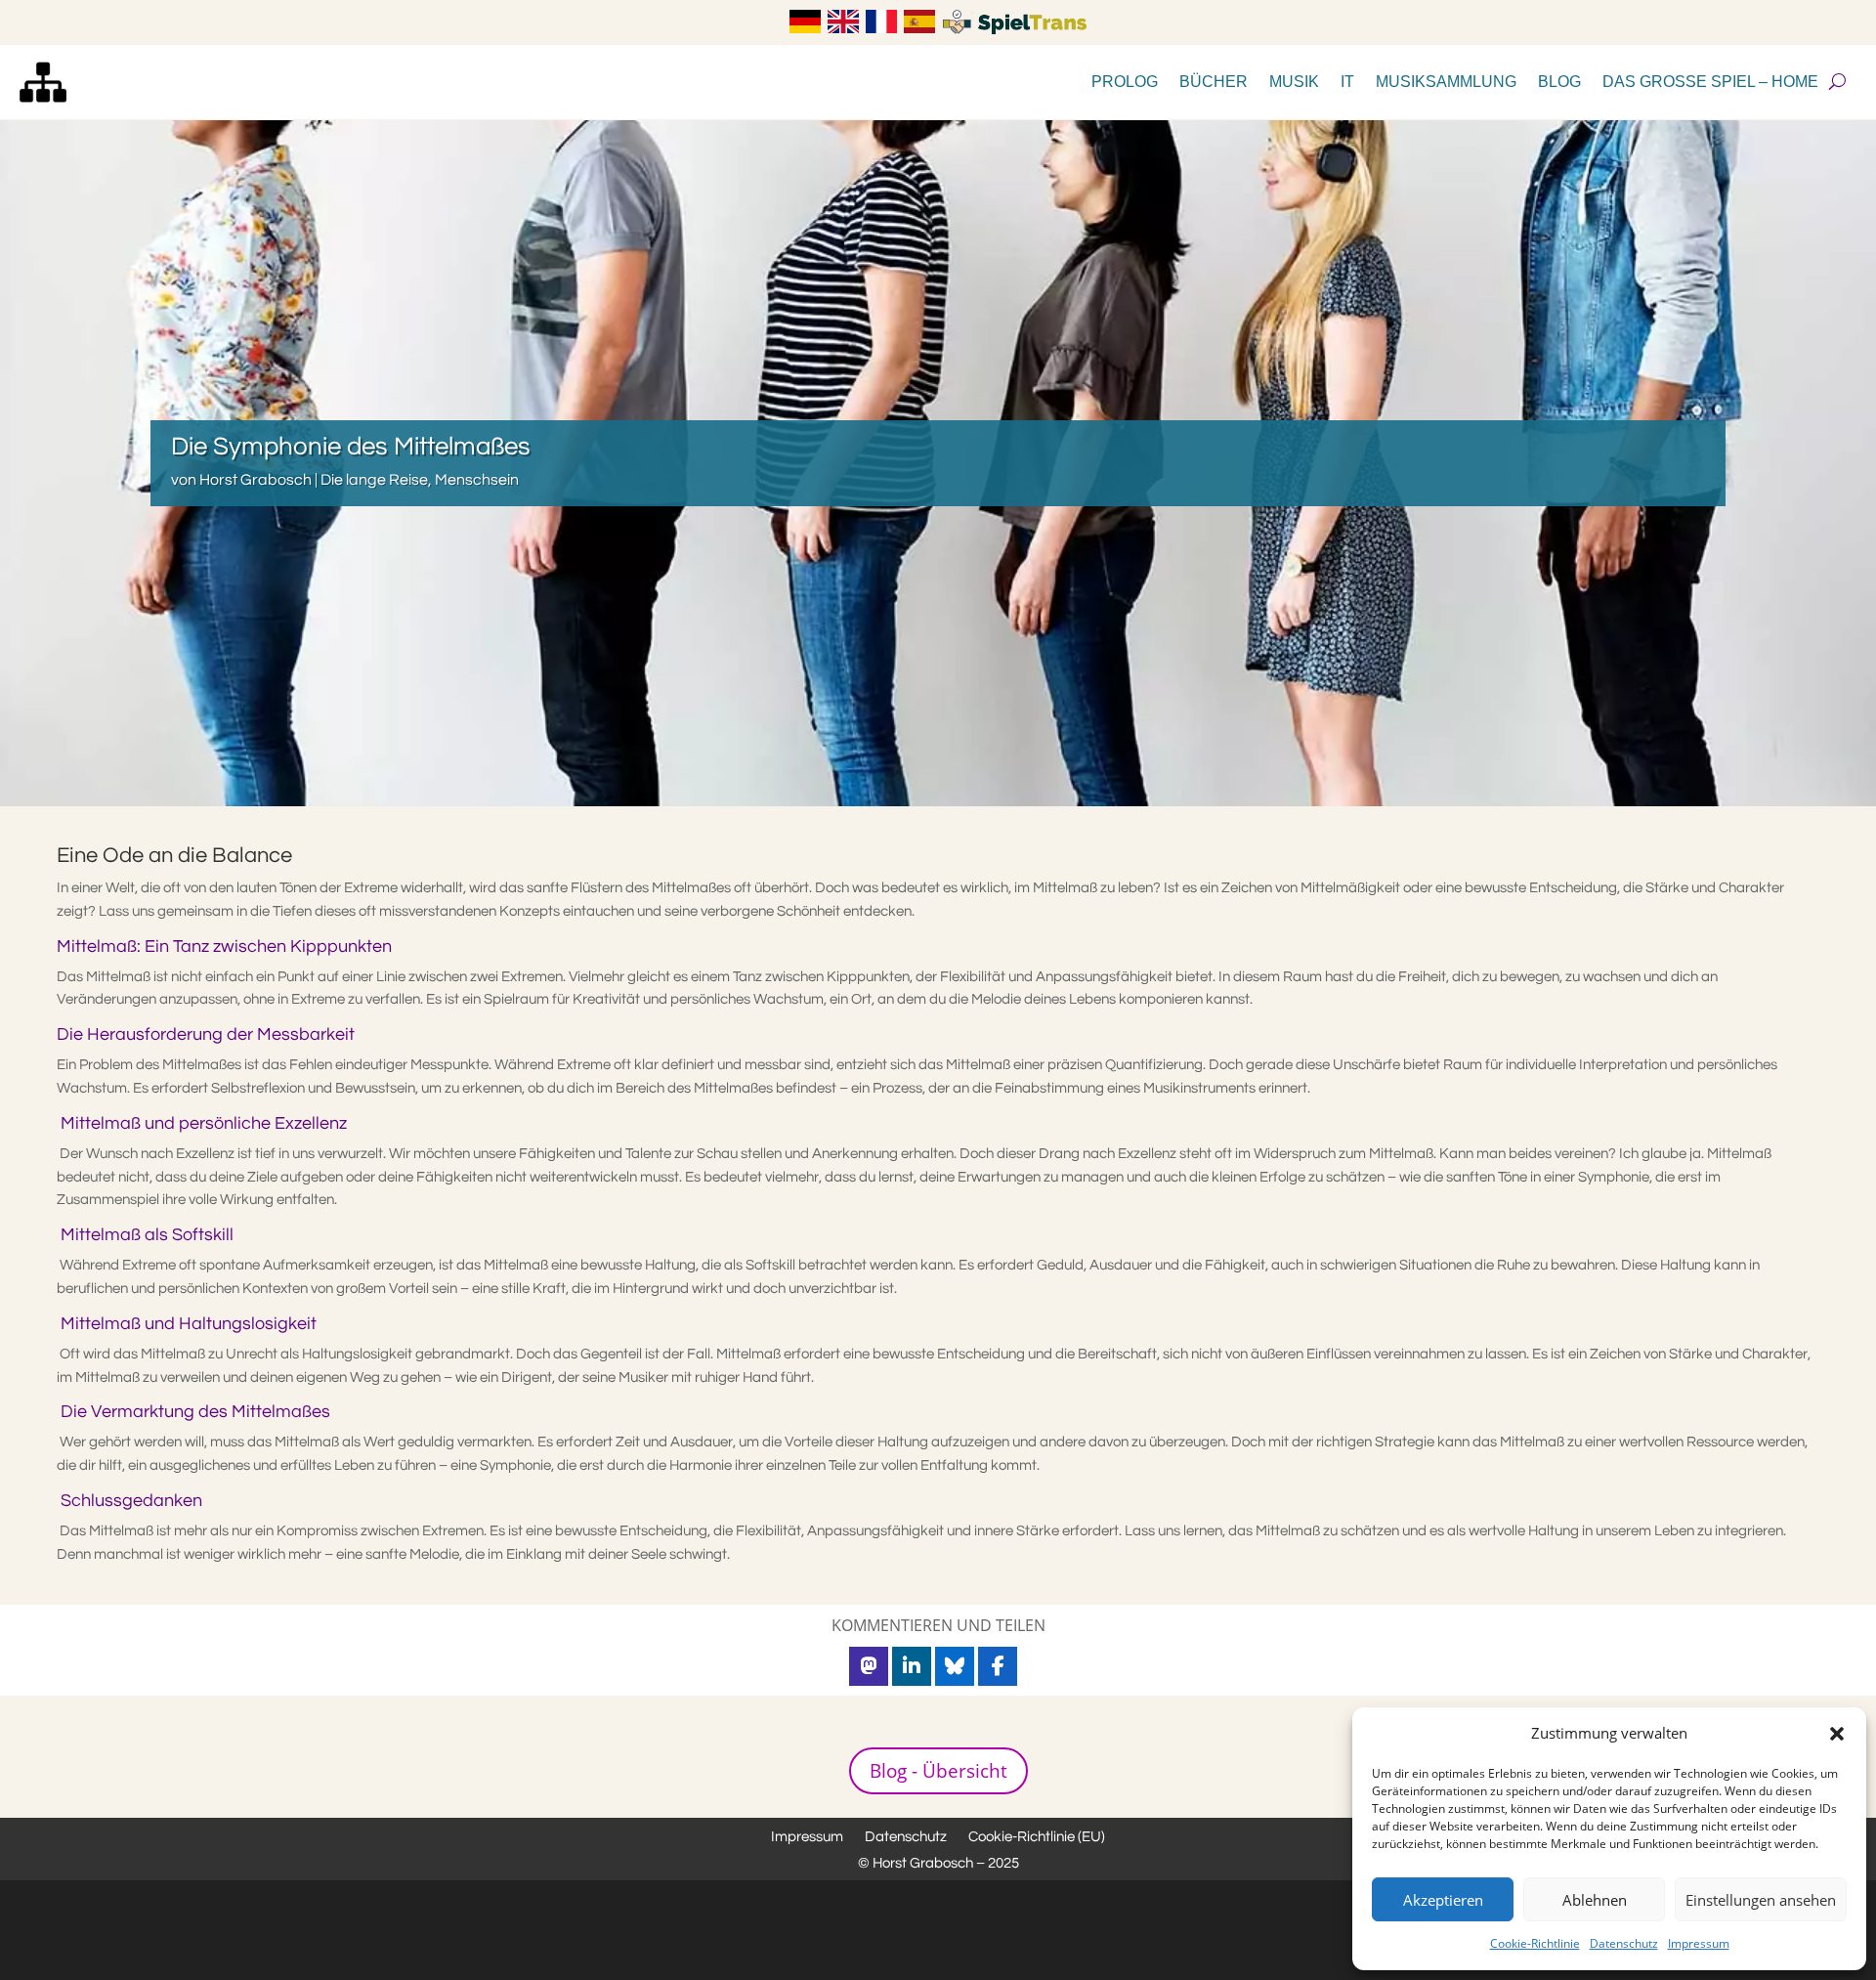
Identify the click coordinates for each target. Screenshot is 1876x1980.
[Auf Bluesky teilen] (955, 1666)
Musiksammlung (1446, 82)
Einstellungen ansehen (1761, 1900)
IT (1347, 82)
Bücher (1214, 82)
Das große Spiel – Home (1710, 82)
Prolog (1125, 82)
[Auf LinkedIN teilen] (912, 1666)
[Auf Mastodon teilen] (869, 1666)
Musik (1294, 82)
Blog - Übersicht (938, 1771)
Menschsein (477, 480)
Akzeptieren (1443, 1900)
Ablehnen (1595, 1900)
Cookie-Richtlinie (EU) (1037, 1837)
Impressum (1699, 1943)
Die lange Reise (374, 480)
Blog (1559, 82)
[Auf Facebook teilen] (998, 1666)
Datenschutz (1624, 1943)
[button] (1837, 1734)
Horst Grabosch (256, 480)
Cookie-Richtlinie (1535, 1943)
